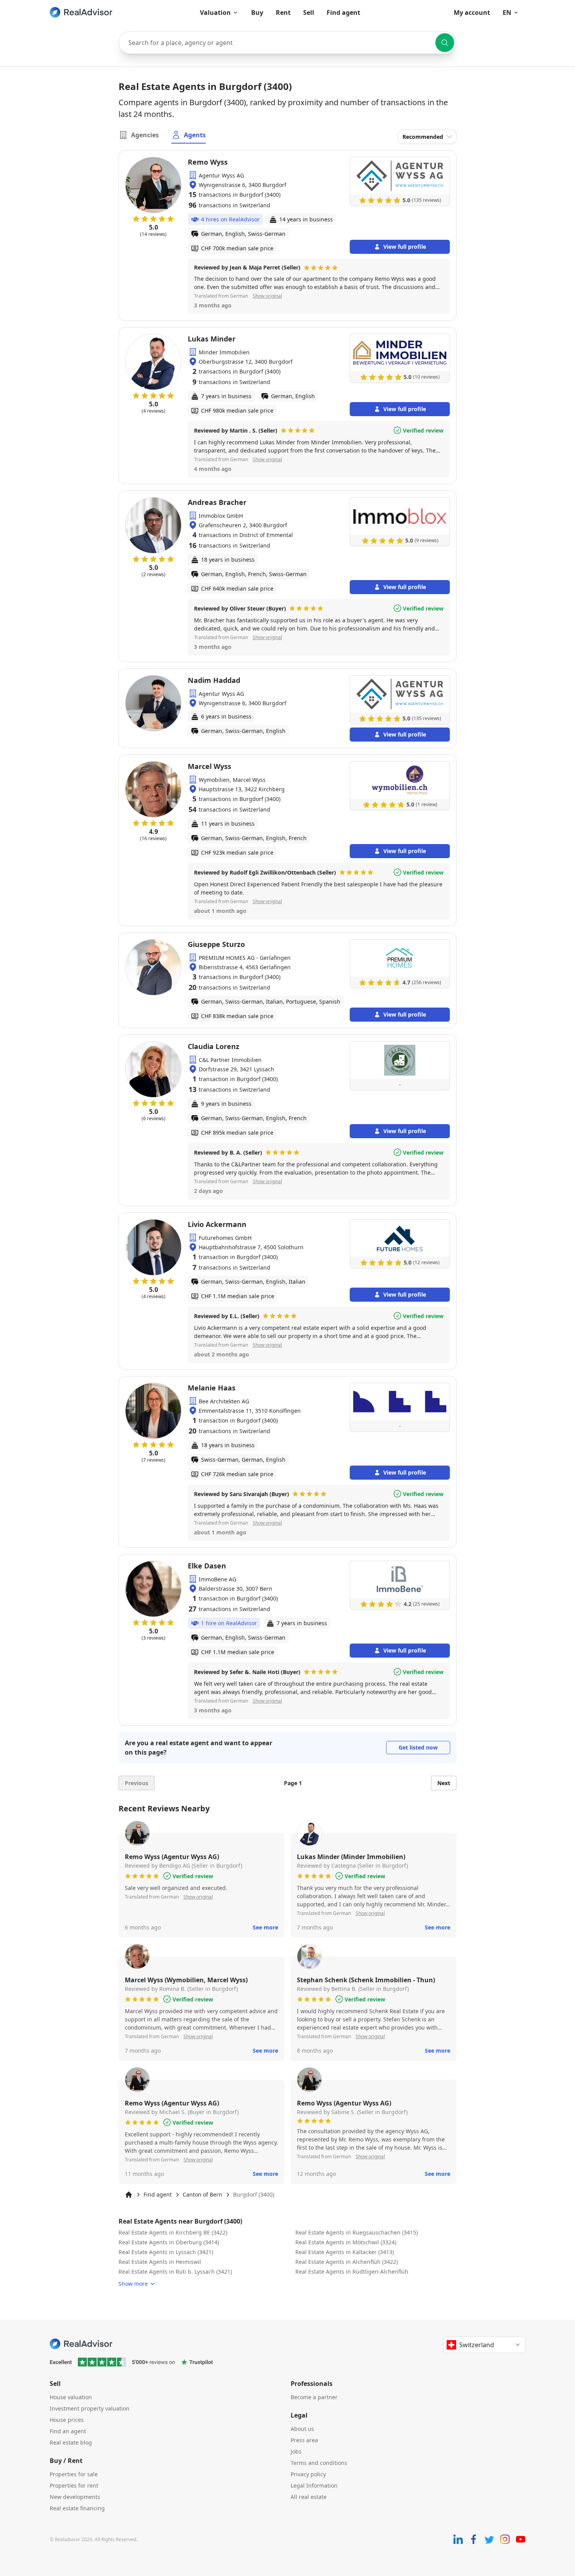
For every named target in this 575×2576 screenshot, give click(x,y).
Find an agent (68, 2431)
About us (302, 2429)
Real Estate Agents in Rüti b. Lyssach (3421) (175, 2272)
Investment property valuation (90, 2408)
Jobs (296, 2451)
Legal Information (314, 2485)
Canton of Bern (202, 2194)
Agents (195, 135)
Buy (257, 13)
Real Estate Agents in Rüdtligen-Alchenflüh (352, 2272)
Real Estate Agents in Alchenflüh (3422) (347, 2262)
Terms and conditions (319, 2463)
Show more (133, 2284)
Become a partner (314, 2397)
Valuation (215, 13)
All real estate (309, 2497)
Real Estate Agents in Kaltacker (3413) (345, 2252)
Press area (304, 2440)
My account (472, 13)
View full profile (405, 247)
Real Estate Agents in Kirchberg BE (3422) (173, 2232)
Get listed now (418, 1747)
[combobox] (287, 43)
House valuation (71, 2397)
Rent (283, 13)
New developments (75, 2497)
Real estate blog (71, 2442)
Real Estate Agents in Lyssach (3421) (166, 2252)
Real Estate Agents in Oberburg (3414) (169, 2242)
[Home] (129, 2195)
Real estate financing (77, 2508)
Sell (309, 13)
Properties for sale (74, 2474)
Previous (137, 1783)
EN (507, 13)
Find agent (343, 13)
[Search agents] (445, 43)
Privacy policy (308, 2474)
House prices (67, 2420)
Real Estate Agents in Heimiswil (160, 2262)
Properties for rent (74, 2485)
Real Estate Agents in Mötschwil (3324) (346, 2242)
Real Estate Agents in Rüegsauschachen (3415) (357, 2232)
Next (444, 1783)
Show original (267, 296)
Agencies (145, 135)
